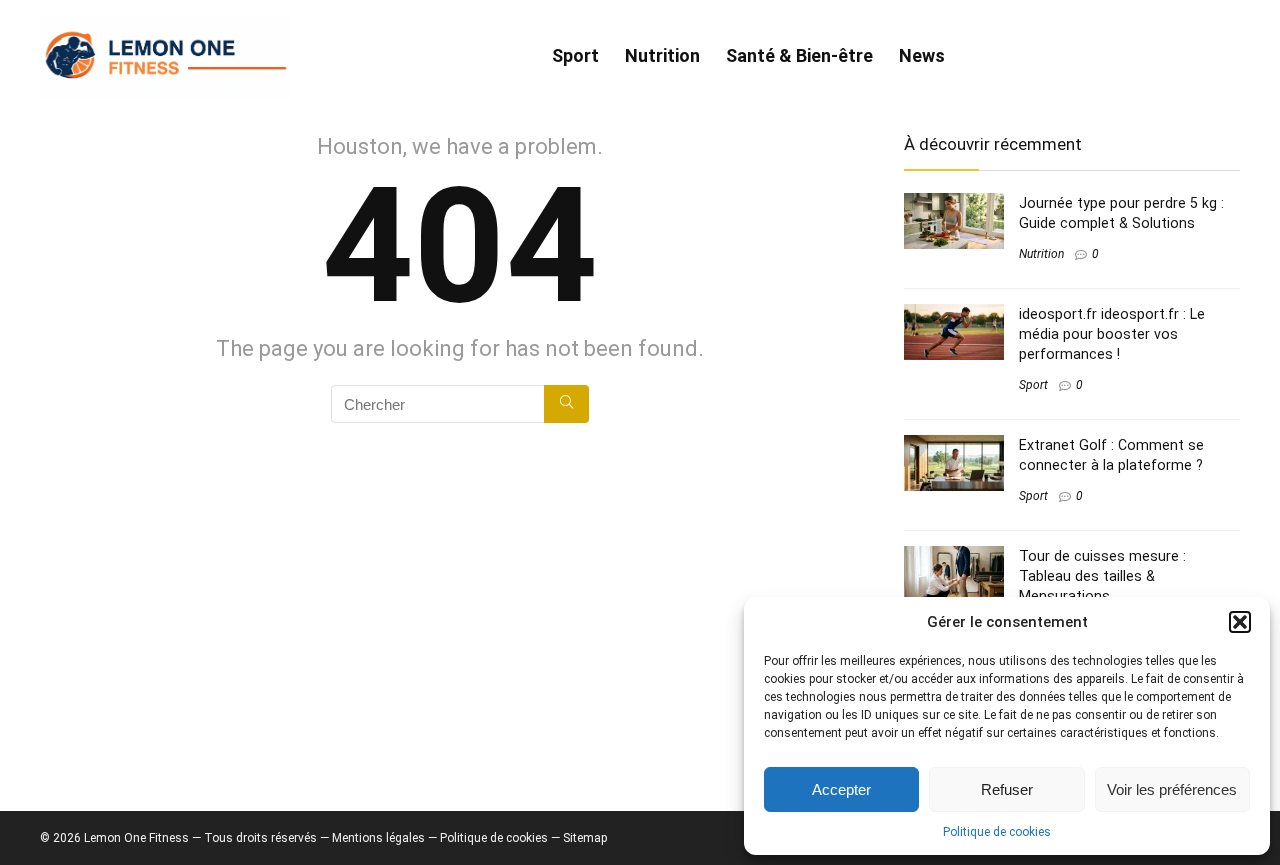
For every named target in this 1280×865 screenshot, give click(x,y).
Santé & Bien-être (799, 55)
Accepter (841, 789)
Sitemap (585, 838)
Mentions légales (378, 838)
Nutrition (662, 55)
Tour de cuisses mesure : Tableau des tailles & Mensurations (1102, 576)
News (922, 55)
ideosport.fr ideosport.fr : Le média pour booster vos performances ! (1112, 334)
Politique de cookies (997, 832)
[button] (1240, 622)
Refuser (1007, 789)
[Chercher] (566, 404)
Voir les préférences (1172, 789)
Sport (575, 55)
